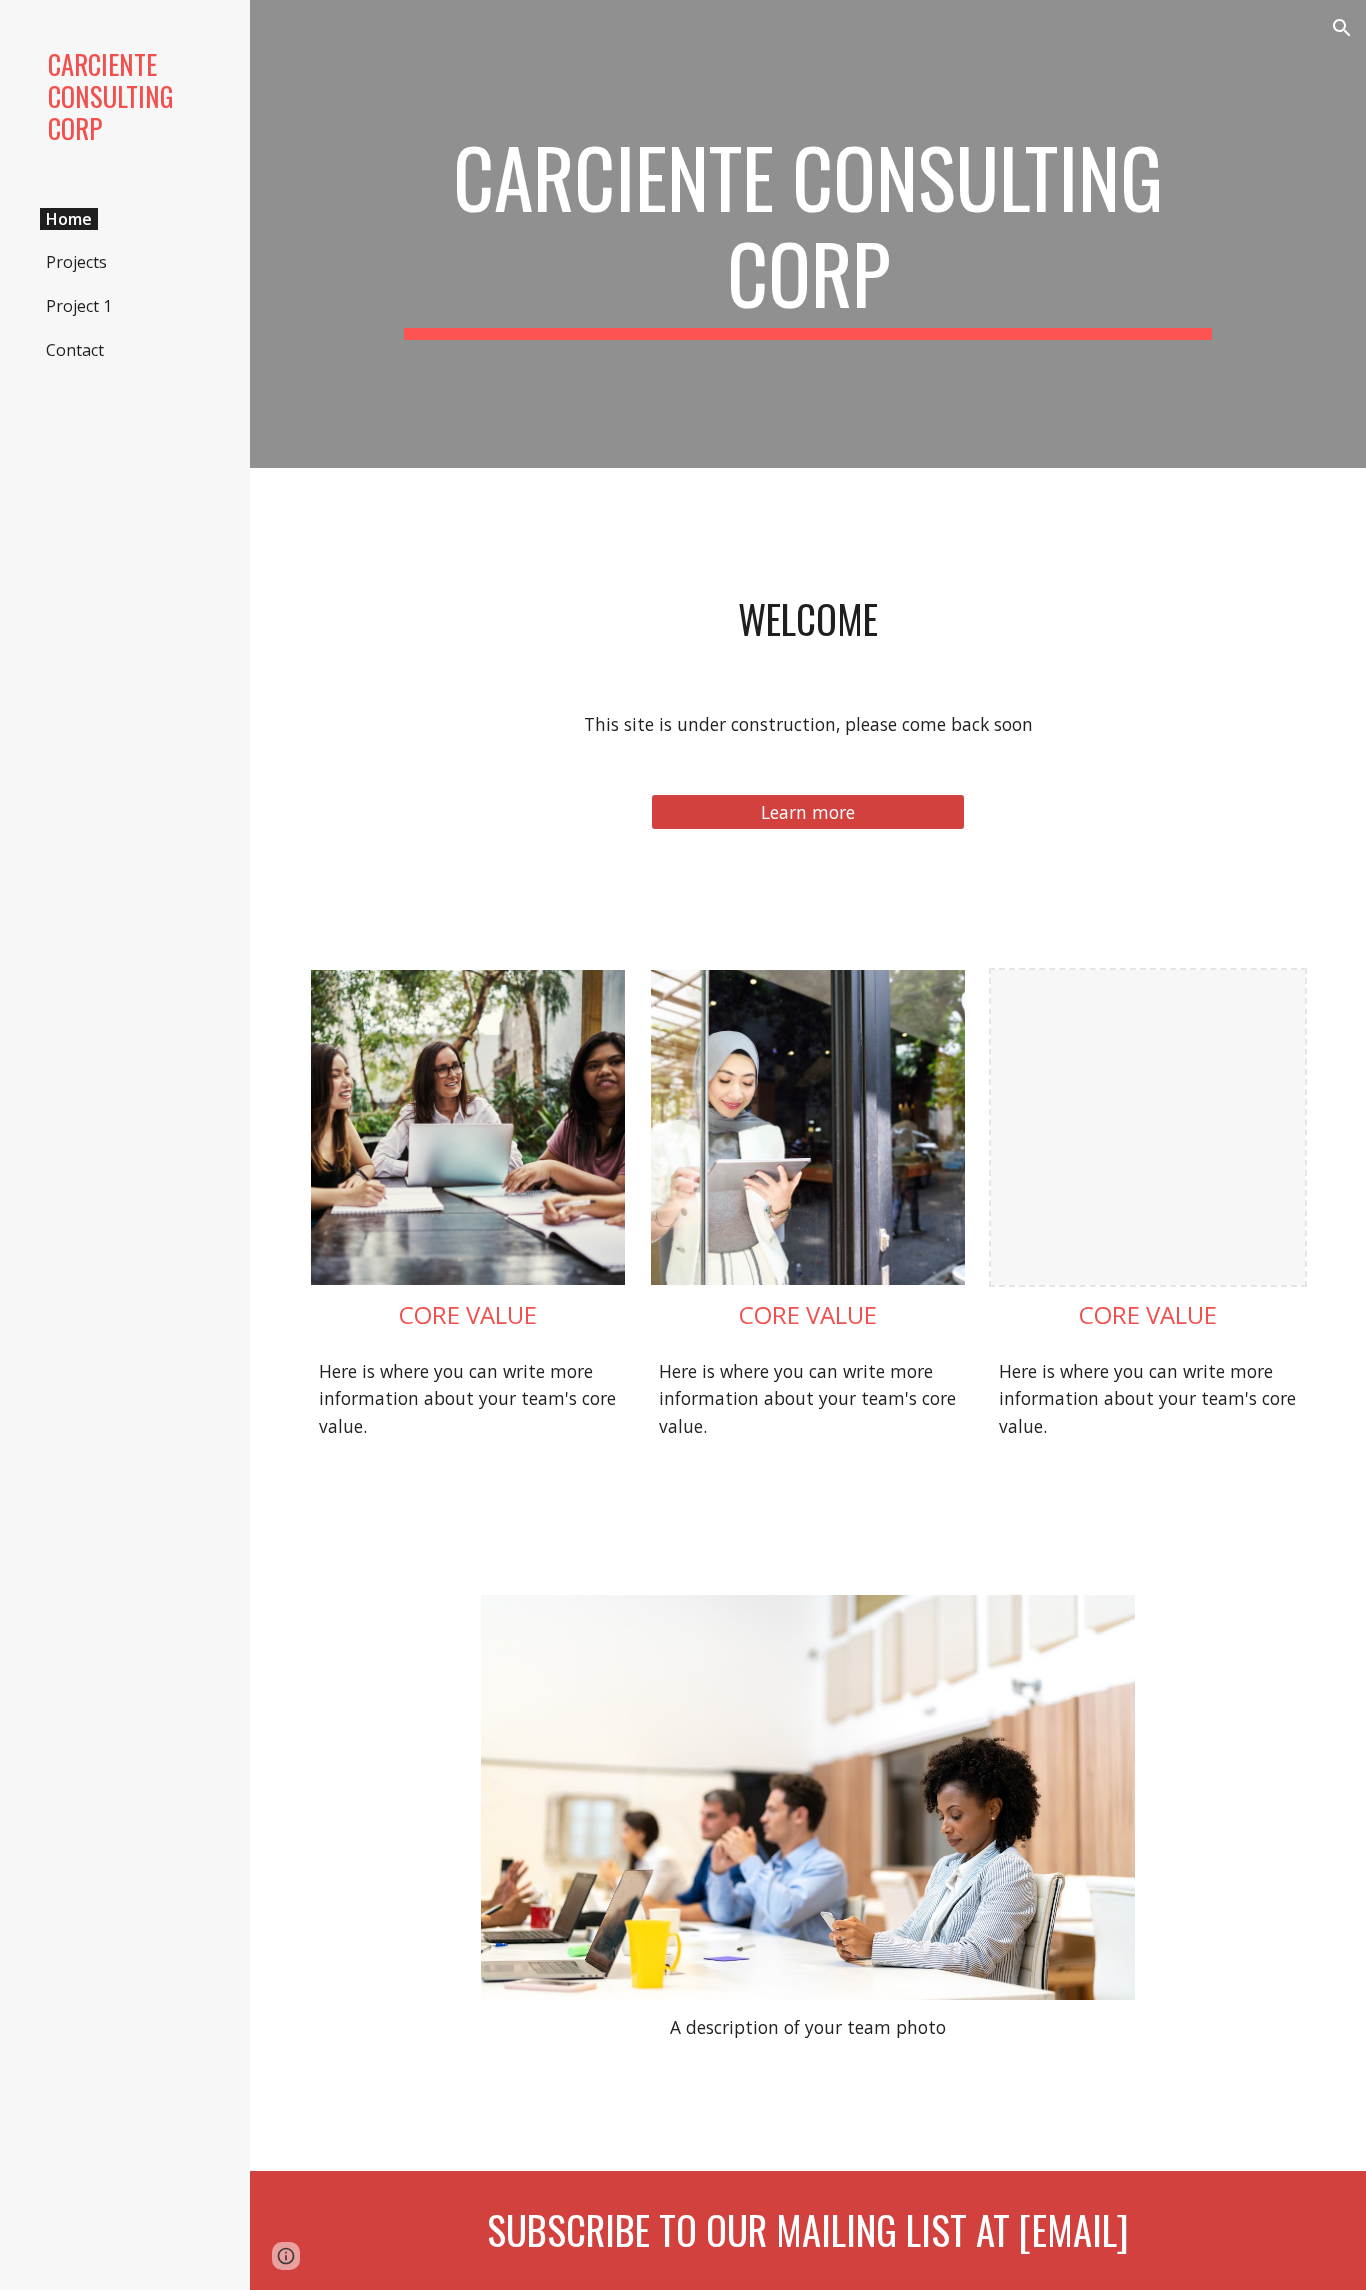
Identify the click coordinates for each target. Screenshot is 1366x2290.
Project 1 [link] (79, 306)
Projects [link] (76, 262)
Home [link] (69, 219)
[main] (808, 234)
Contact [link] (75, 350)
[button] (1342, 28)
